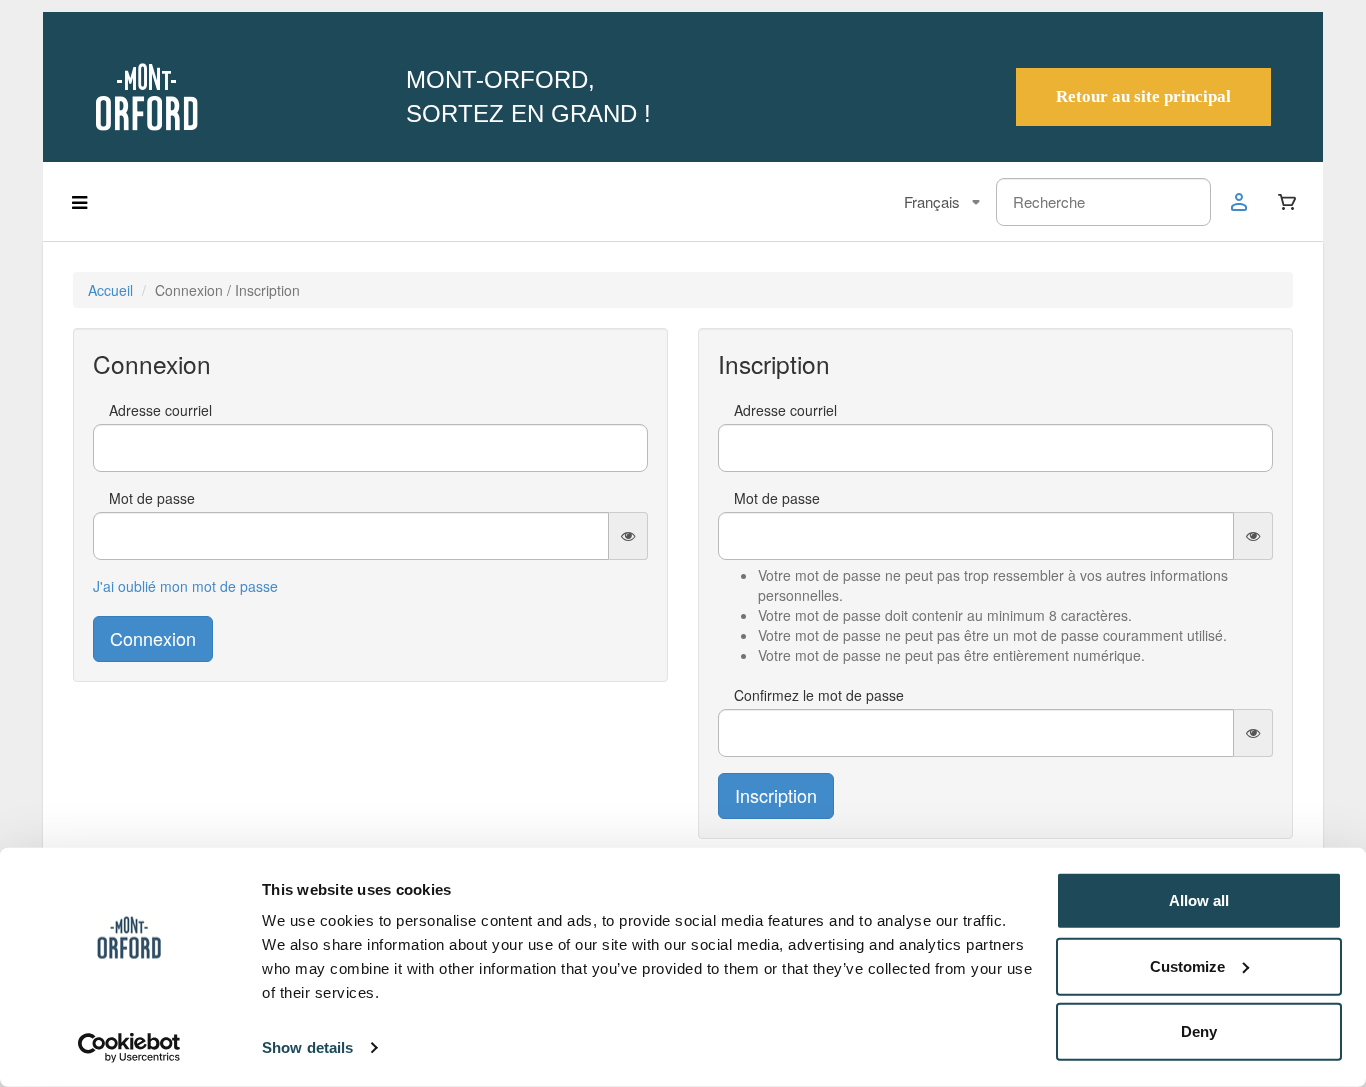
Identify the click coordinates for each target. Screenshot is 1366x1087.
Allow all (1199, 900)
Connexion (153, 638)
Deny (1199, 1031)
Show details (307, 1047)
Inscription (776, 795)
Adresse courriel (160, 410)
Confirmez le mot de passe (819, 695)
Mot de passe (152, 498)
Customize (1187, 965)
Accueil (110, 290)
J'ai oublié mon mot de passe (185, 586)
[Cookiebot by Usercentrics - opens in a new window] (129, 1048)
